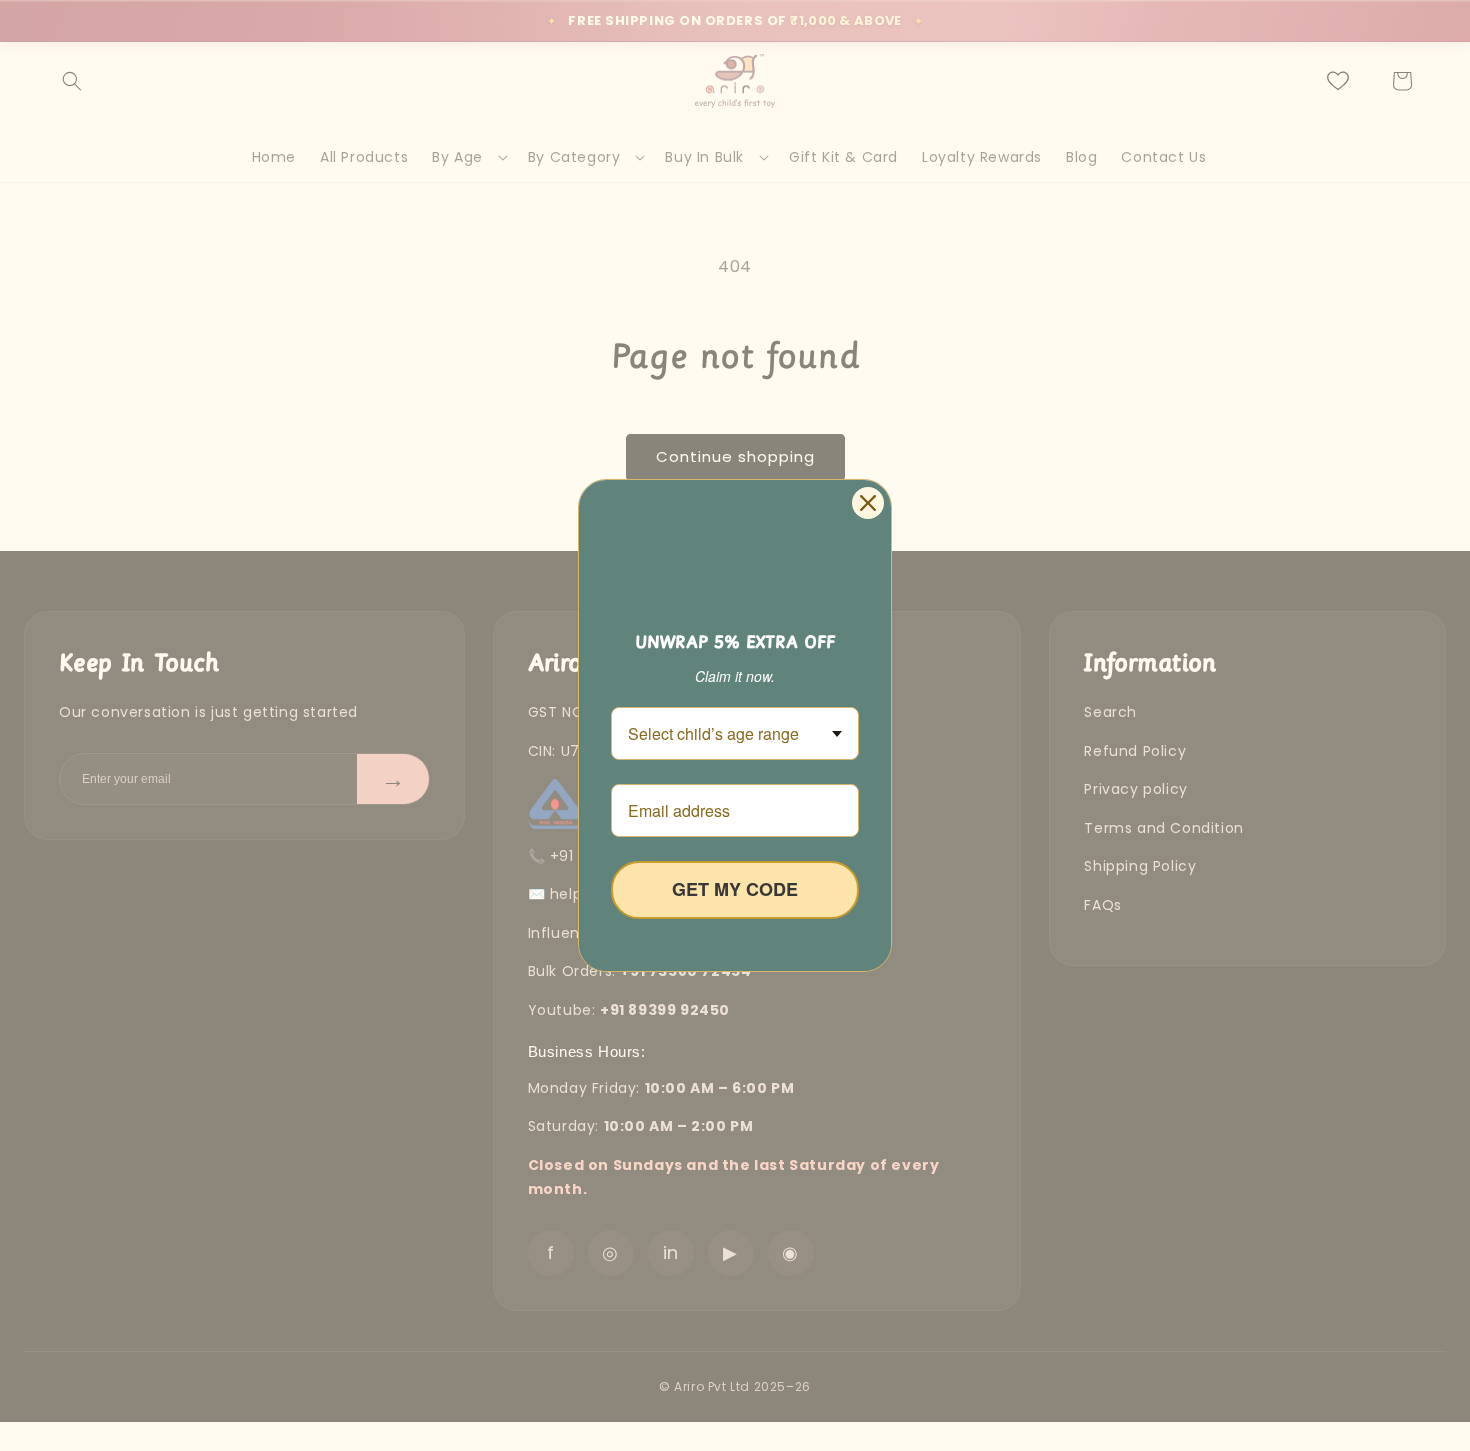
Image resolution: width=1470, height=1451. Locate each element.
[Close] (868, 503)
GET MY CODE (735, 889)
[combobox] (735, 733)
